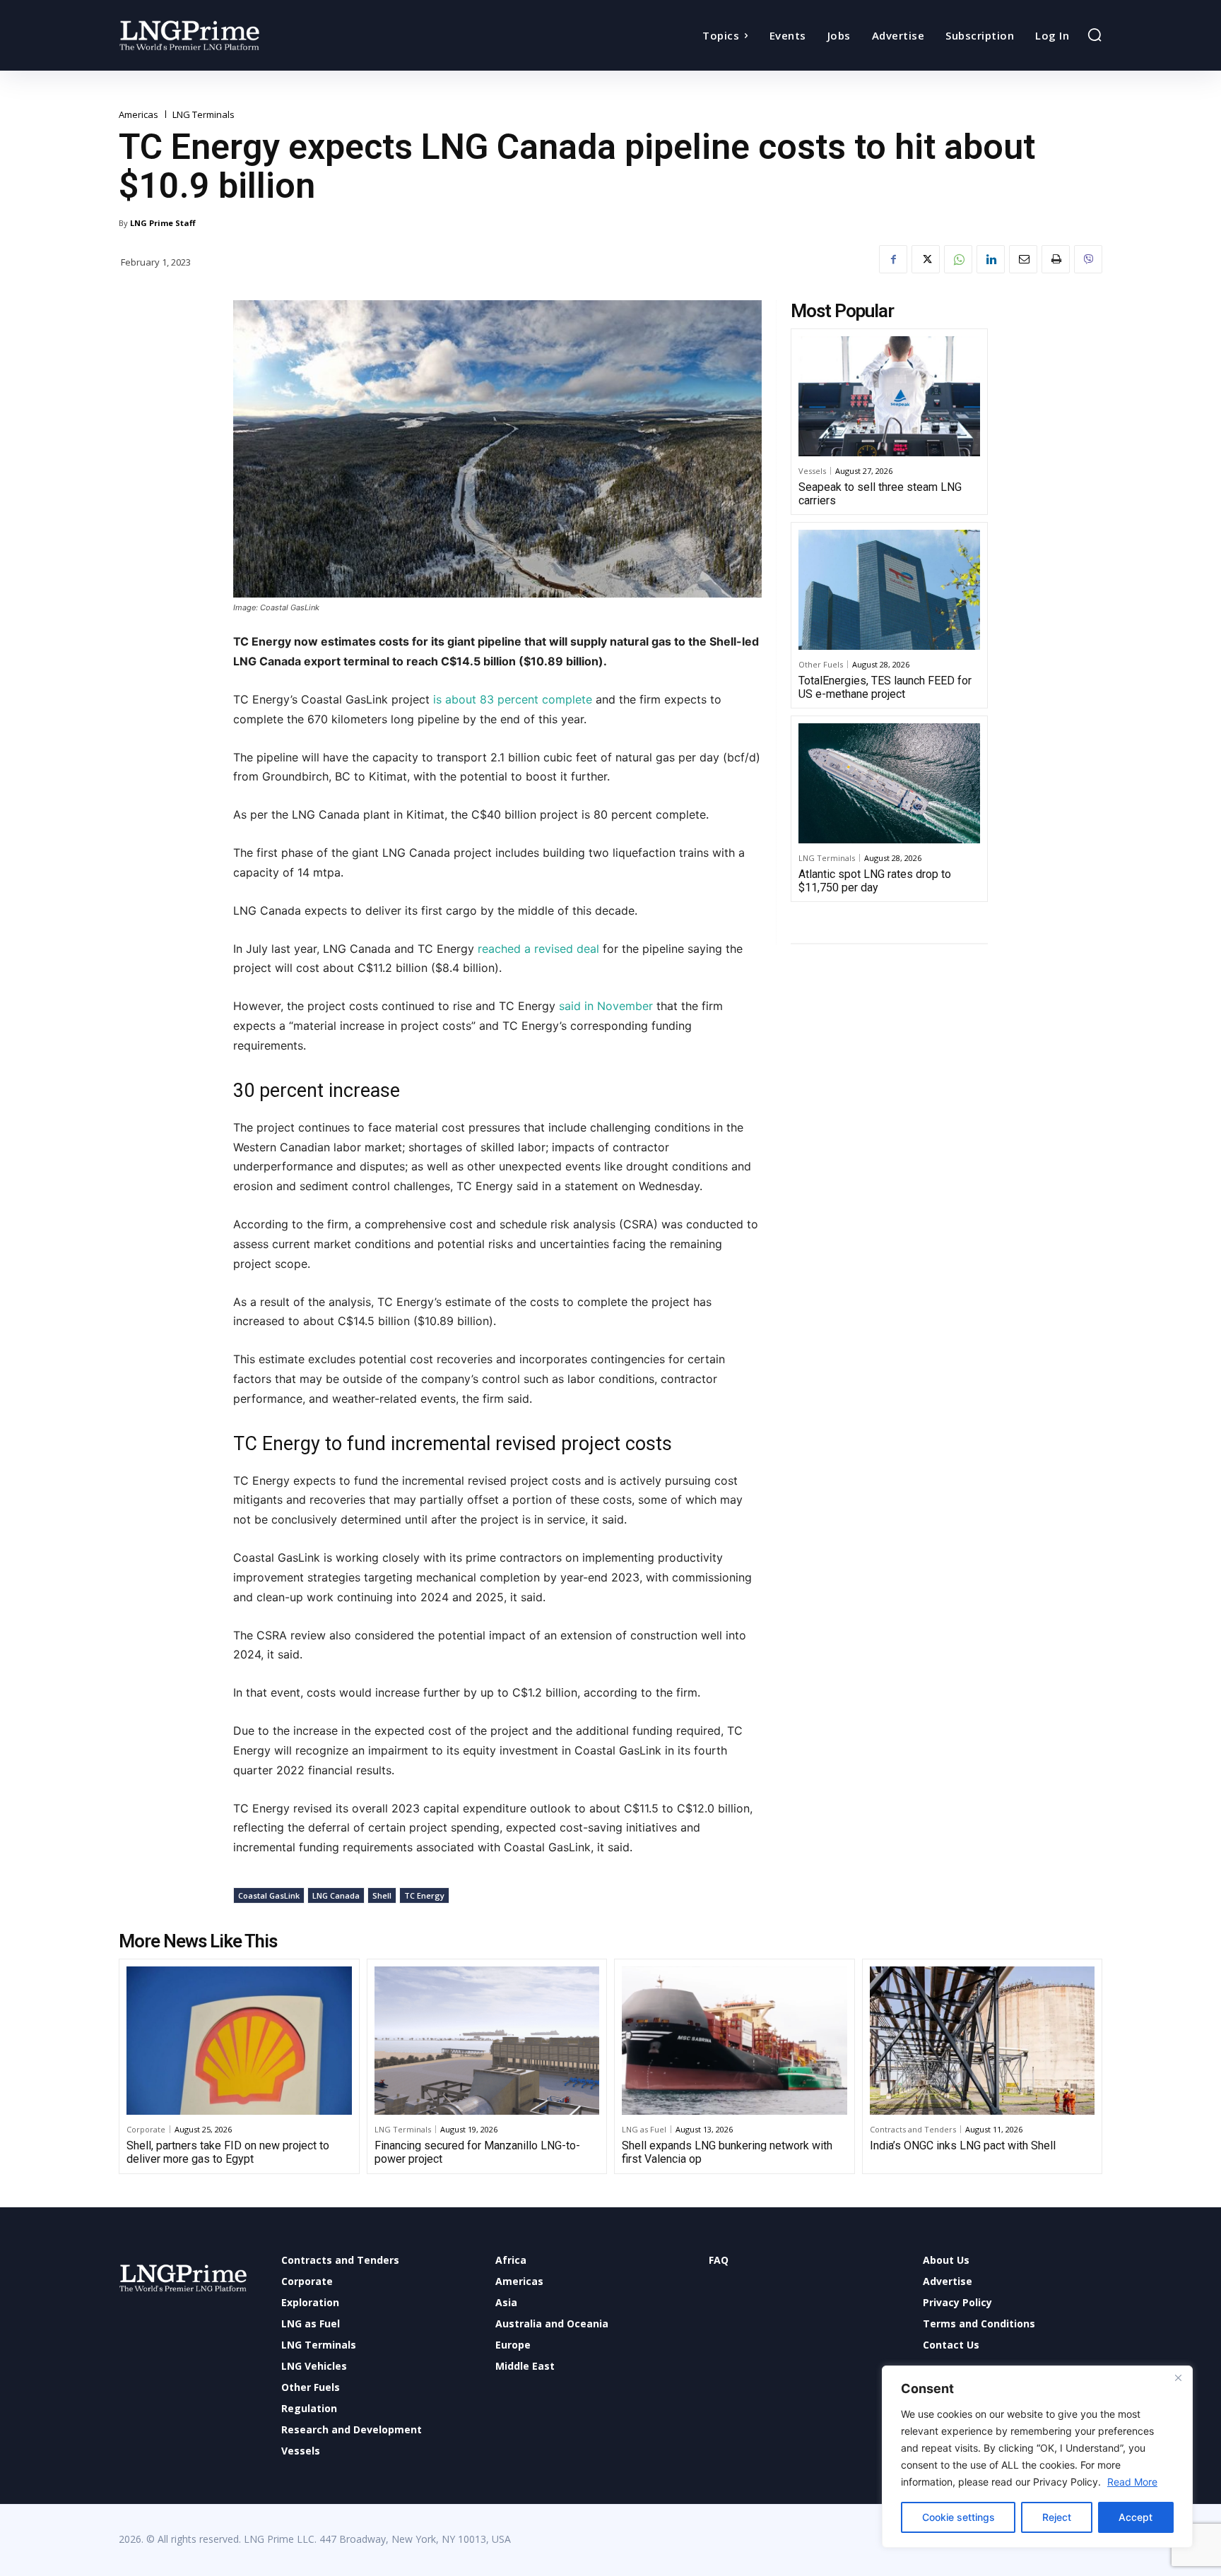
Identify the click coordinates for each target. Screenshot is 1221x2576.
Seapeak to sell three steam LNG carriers (880, 494)
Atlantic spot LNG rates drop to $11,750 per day (875, 881)
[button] (1095, 35)
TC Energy (424, 1895)
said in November (606, 1006)
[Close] (1178, 2378)
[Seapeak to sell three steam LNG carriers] (889, 396)
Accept (1136, 2517)
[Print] (1056, 259)
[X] (926, 259)
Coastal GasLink (269, 1895)
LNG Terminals (203, 115)
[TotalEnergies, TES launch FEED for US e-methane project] (889, 590)
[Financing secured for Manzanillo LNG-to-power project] (487, 2041)
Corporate (146, 2129)
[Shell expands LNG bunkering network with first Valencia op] (735, 2041)
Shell (382, 1895)
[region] (1037, 2457)
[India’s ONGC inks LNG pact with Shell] (983, 2041)
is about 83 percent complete (513, 699)
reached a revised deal (538, 949)
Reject (1057, 2517)
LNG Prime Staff (163, 223)
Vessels (812, 471)
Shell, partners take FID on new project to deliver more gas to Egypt (228, 2152)
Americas (138, 115)
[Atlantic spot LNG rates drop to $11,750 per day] (889, 783)
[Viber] (1088, 259)
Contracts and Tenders (913, 2129)
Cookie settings (958, 2517)
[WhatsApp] (958, 259)
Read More (1132, 2482)
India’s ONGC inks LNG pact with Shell (963, 2145)
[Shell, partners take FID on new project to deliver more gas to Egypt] (239, 2041)
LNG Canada (336, 1895)
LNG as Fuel (644, 2129)
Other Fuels (821, 664)
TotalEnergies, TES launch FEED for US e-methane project (885, 687)
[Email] (1023, 259)
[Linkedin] (991, 259)
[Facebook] (893, 259)
